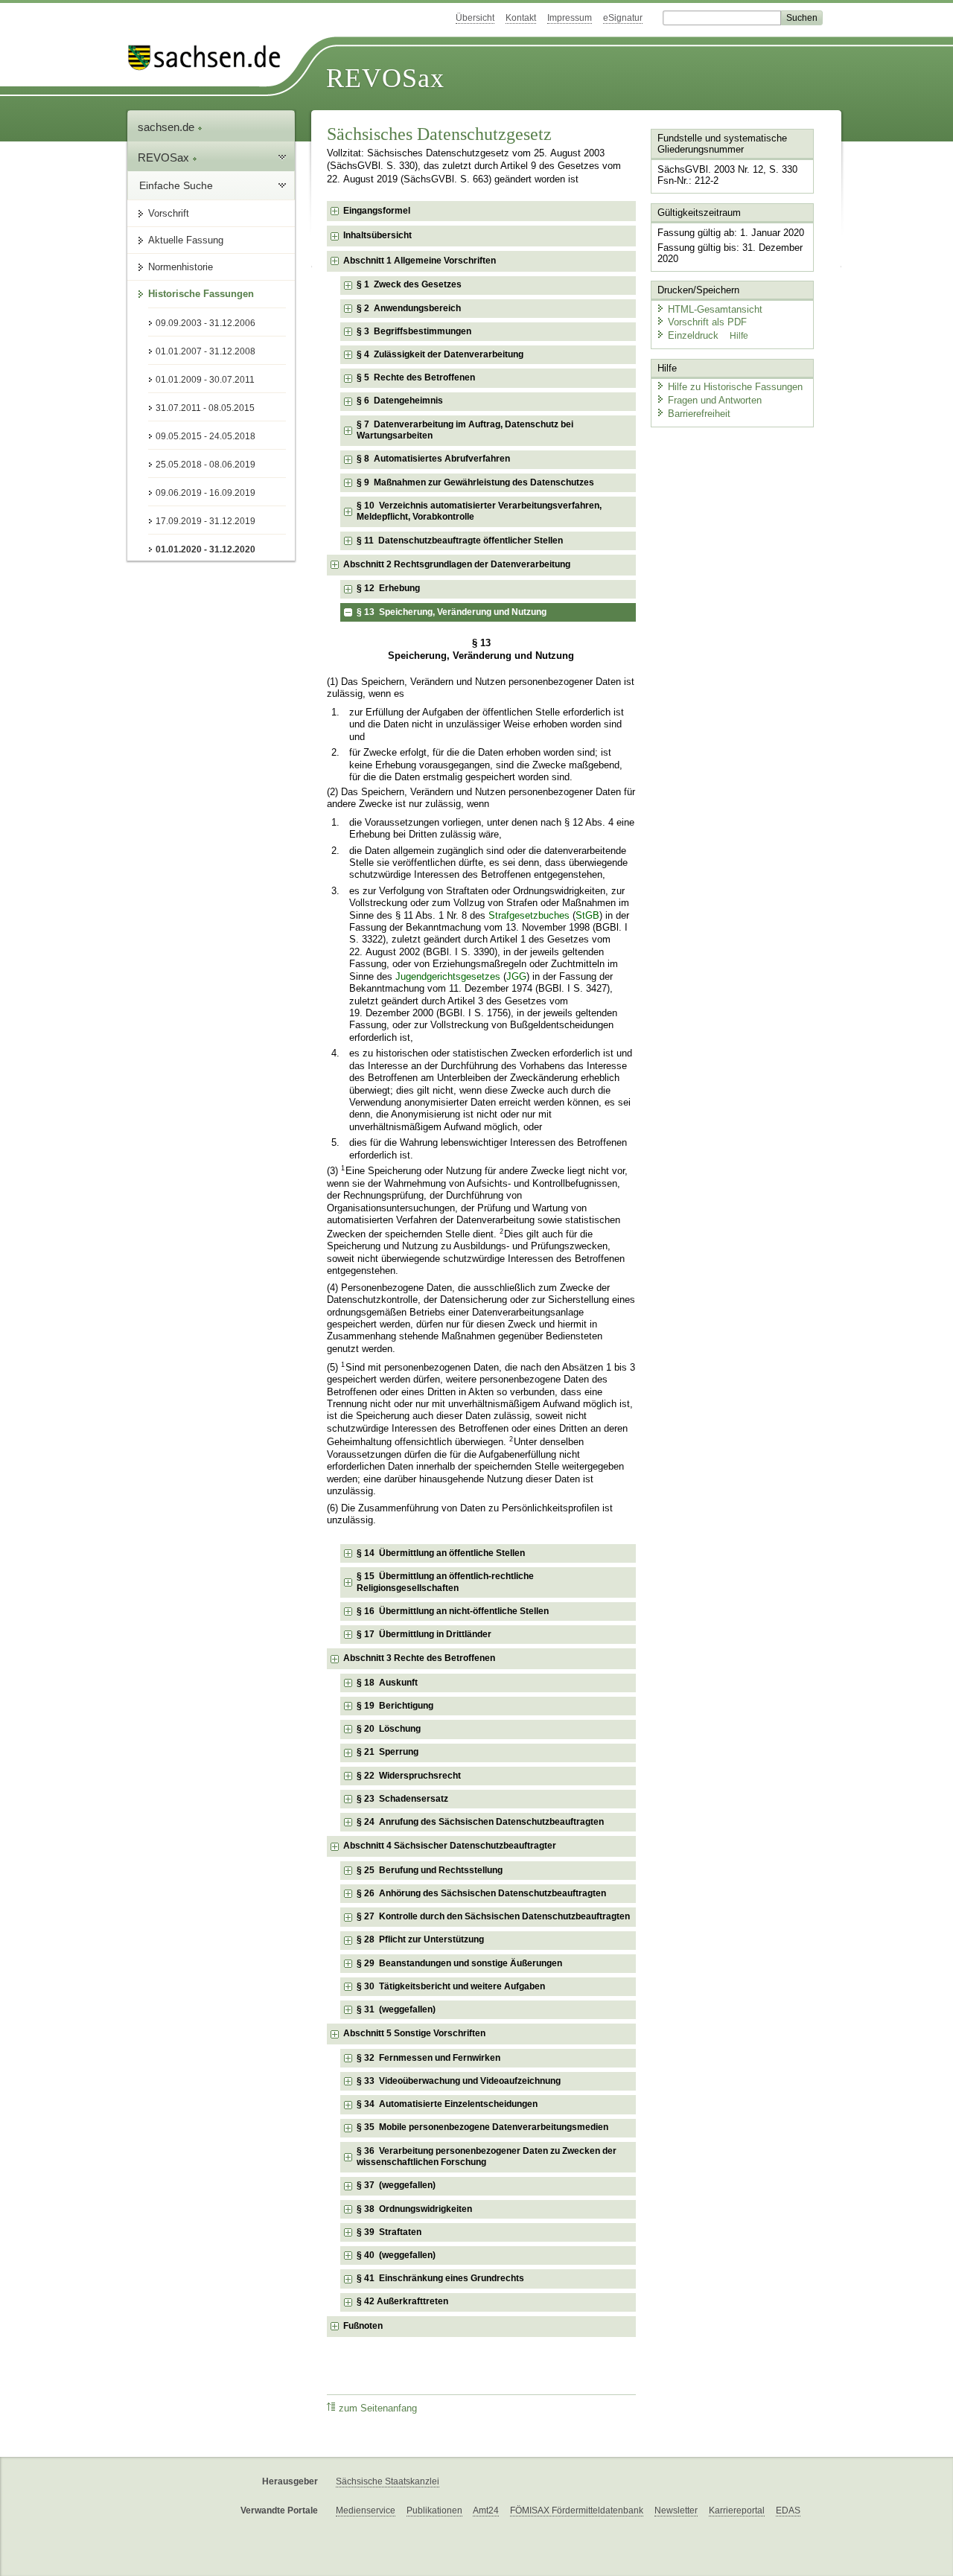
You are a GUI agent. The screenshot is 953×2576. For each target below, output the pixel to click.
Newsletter (676, 2510)
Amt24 (486, 2510)
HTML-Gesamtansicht (715, 309)
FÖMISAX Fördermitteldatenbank (577, 2510)
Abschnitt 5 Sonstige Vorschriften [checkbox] (414, 2033)
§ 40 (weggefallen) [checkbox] (396, 2255)
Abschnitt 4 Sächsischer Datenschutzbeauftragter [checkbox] (450, 1846)
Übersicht (475, 18)
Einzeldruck (695, 335)
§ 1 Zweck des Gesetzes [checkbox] (409, 284)
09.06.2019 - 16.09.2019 (205, 493)
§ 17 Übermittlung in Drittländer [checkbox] (424, 1634)
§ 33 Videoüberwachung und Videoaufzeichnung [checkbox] (459, 2081)
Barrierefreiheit (699, 414)
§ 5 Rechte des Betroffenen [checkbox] (416, 377)
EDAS (788, 2510)
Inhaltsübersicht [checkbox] (377, 235)
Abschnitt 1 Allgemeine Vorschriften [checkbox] (420, 261)
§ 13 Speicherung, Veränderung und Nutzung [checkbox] (452, 612)
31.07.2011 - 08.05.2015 (205, 408)
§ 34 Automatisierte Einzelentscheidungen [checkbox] (447, 2104)
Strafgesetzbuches (529, 916)
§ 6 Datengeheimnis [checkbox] (400, 401)
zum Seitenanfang (378, 2408)
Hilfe (739, 336)
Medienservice (366, 2510)
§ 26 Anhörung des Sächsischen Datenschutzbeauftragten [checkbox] (481, 1893)
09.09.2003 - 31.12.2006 (205, 323)
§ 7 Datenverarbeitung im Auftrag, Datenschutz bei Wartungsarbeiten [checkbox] (465, 430)
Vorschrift (169, 213)
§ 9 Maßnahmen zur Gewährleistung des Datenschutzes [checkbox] (475, 482)
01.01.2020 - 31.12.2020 (205, 549)
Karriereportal (737, 2510)
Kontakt (521, 18)
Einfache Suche (176, 185)
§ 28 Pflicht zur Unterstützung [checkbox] (420, 1939)
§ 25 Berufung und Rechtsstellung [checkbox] (430, 1870)
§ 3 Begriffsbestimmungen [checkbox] (414, 331)
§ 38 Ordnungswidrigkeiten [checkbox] (414, 2209)
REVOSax (385, 78)
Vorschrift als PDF (707, 322)
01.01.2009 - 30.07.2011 (205, 380)
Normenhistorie (181, 267)
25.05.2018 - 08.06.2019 (205, 465)
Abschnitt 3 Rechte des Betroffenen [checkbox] (419, 1658)
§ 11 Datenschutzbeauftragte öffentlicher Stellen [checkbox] (460, 541)
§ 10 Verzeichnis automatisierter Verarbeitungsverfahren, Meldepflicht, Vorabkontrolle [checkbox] (479, 511)
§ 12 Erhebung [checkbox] (388, 588)
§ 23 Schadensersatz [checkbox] (402, 1799)
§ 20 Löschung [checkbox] (389, 1729)
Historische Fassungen (201, 294)
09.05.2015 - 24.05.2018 (205, 436)
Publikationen (434, 2510)
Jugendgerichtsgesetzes (448, 977)
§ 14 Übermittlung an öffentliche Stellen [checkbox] (441, 1553)
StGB (587, 916)
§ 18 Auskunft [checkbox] (387, 1683)
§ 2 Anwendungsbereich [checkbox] (409, 308)
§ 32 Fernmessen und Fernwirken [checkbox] (428, 2058)
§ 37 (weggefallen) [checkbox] (396, 2185)
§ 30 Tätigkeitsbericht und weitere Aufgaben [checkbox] (451, 1986)
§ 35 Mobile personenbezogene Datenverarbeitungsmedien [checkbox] (482, 2127)
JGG (516, 977)
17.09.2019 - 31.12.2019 (205, 521)
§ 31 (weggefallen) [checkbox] (396, 2009)
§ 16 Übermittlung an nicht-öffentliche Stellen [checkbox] (453, 1611)
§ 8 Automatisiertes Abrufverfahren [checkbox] (433, 459)
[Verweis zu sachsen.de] (210, 58)
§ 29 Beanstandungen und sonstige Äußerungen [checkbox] (459, 1963)
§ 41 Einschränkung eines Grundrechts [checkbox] (440, 2278)
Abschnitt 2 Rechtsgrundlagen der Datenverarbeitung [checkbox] (457, 564)
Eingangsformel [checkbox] (377, 211)
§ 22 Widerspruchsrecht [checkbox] (409, 1776)
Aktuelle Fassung (186, 240)
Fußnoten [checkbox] (363, 2326)
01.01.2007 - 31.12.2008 (205, 351)
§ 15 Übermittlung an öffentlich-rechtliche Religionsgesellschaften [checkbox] (445, 1582)
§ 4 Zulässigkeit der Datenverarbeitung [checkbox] (440, 354)
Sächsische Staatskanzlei (388, 2481)
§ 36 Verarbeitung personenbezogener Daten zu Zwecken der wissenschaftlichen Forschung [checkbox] (487, 2157)
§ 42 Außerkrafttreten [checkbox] (402, 2301)
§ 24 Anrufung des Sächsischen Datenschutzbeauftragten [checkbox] (480, 1822)
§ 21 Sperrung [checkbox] (388, 1752)
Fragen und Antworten (715, 400)
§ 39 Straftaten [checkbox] (389, 2232)
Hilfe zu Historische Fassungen (735, 387)
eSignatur (623, 18)
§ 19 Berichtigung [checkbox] (395, 1706)
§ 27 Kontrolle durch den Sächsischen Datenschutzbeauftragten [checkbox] (493, 1916)
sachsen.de (168, 127)
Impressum (570, 18)
